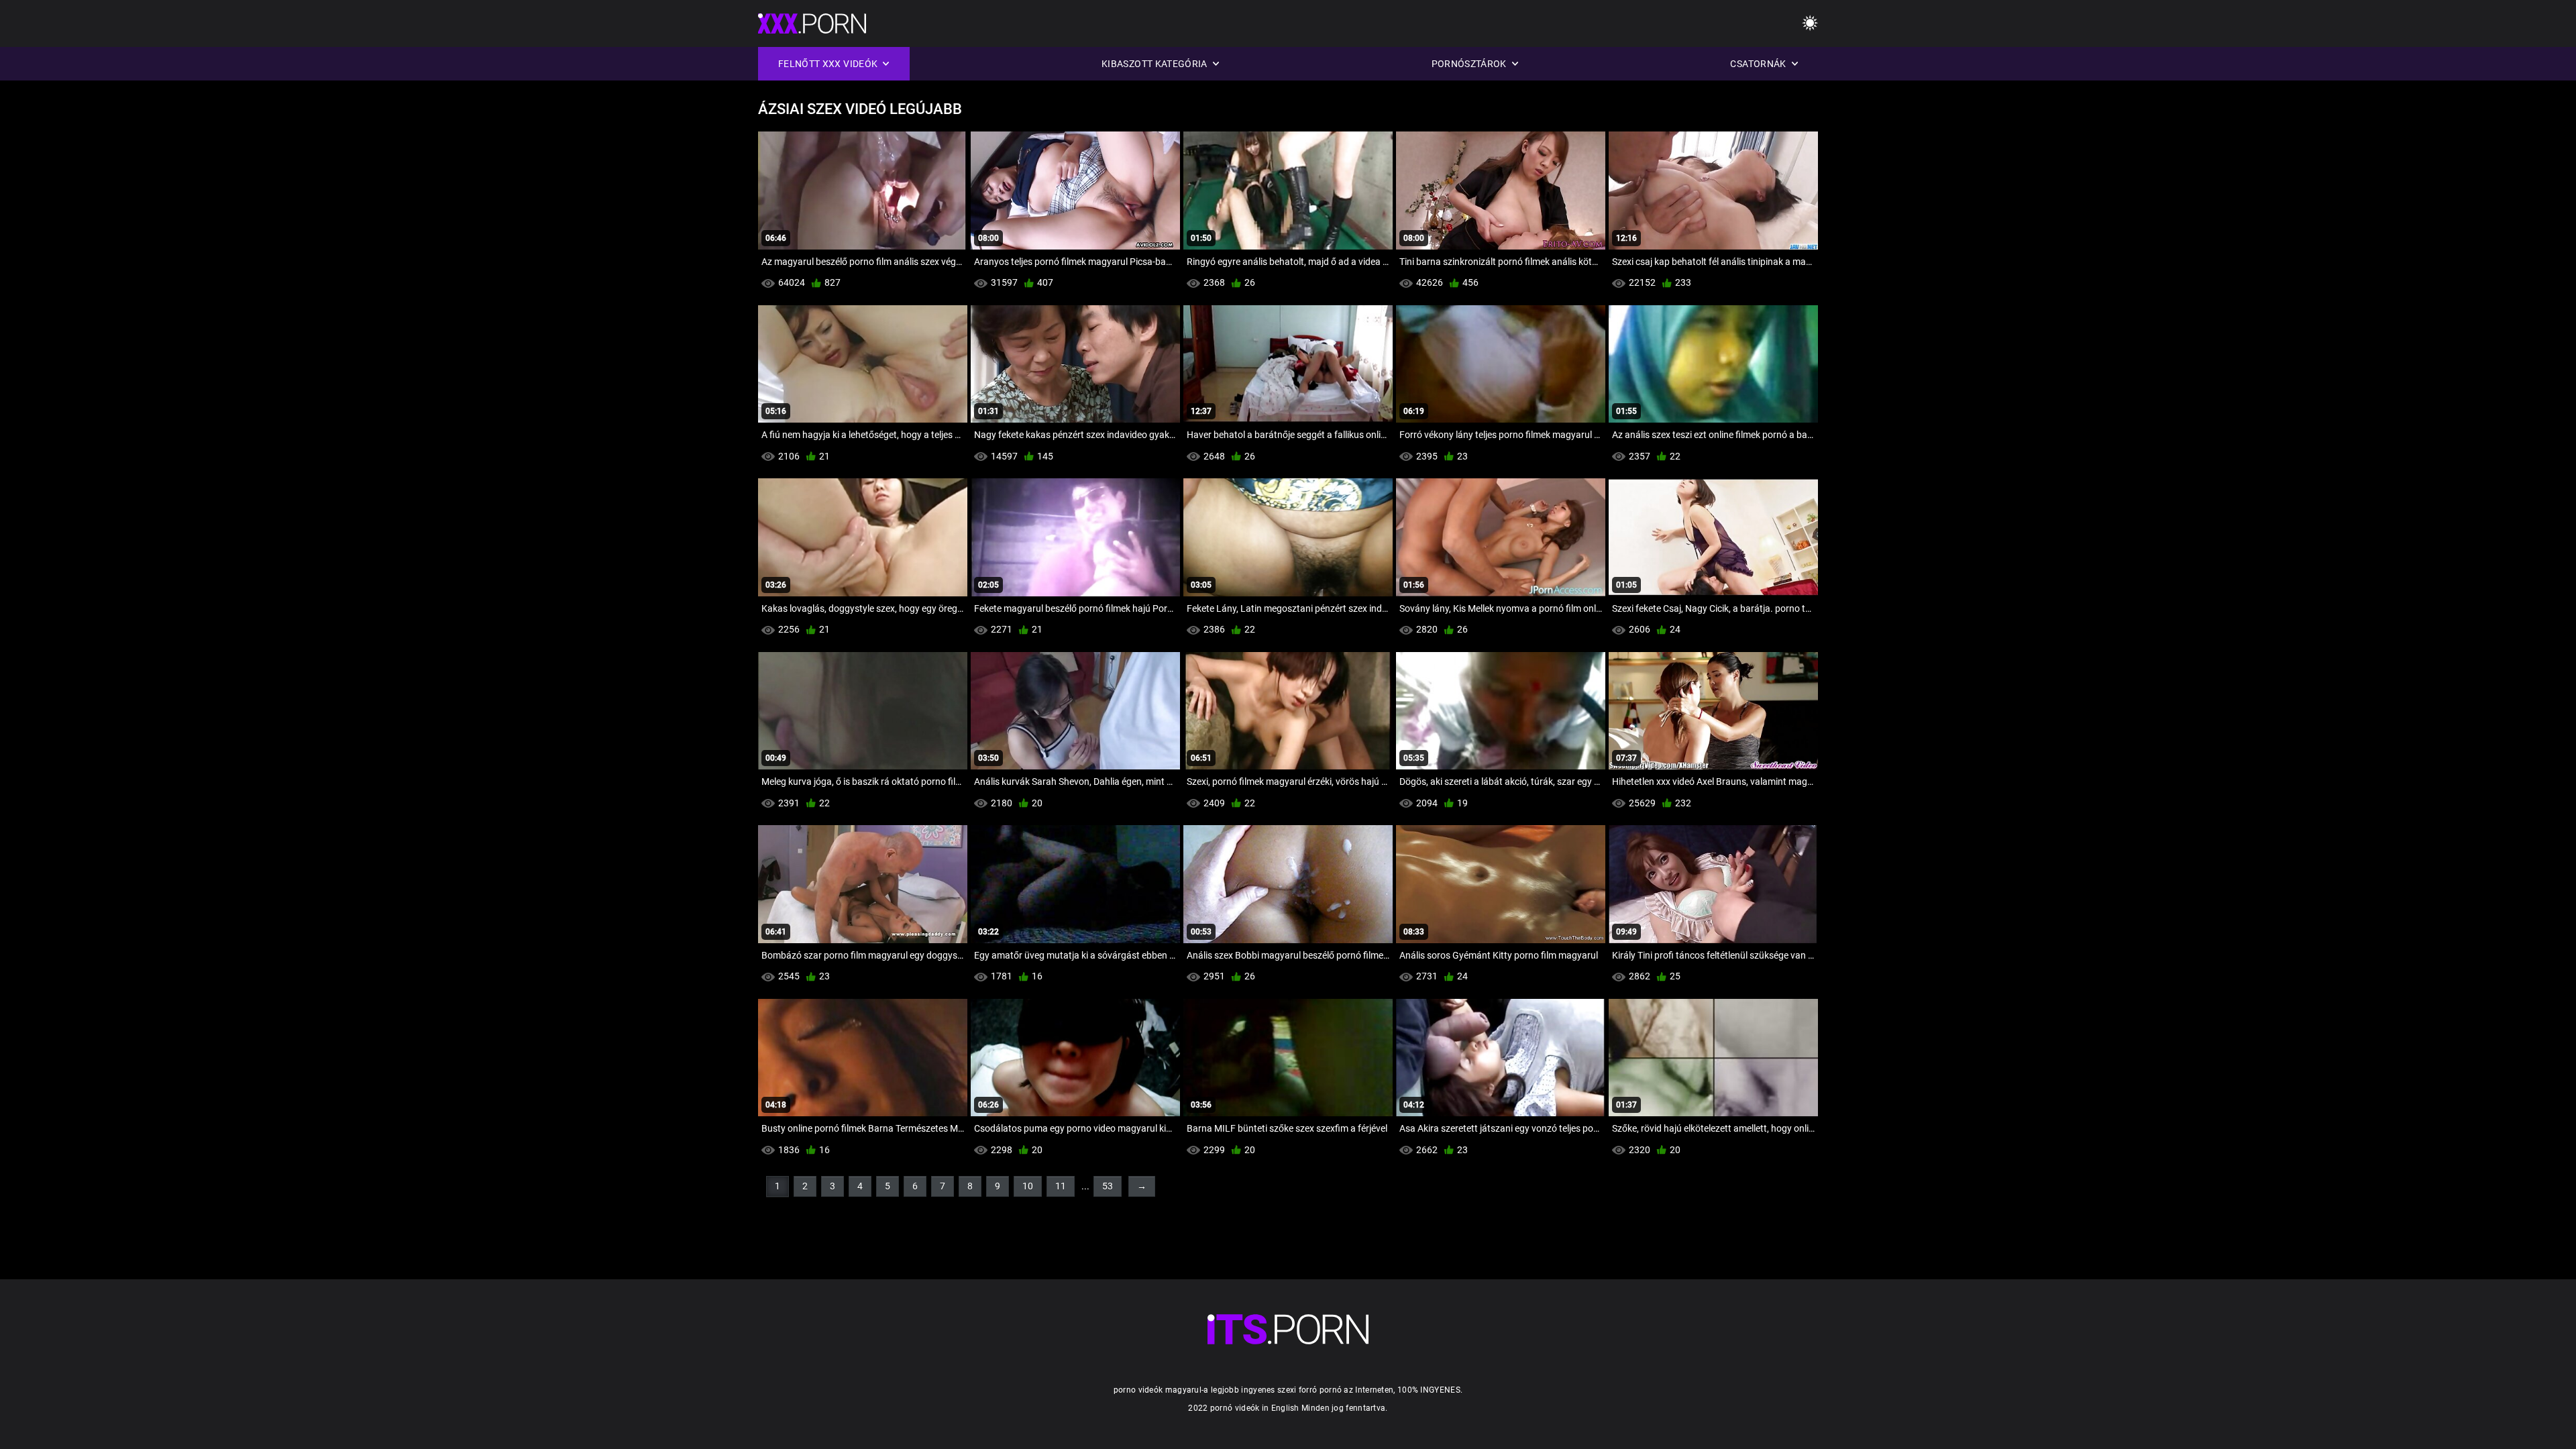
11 (1061, 1186)
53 (1108, 1186)
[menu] (1810, 24)
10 (1028, 1186)
